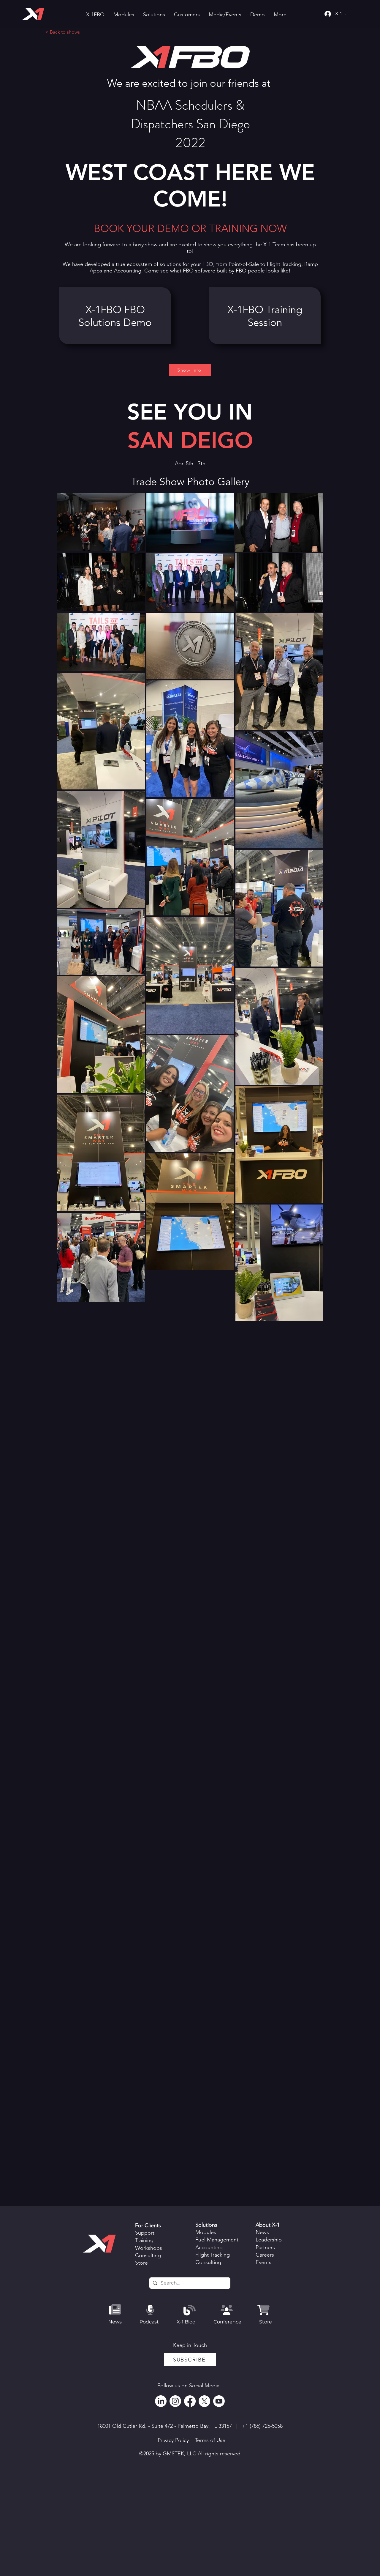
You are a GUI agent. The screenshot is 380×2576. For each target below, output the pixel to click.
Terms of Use (210, 2440)
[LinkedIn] (161, 2401)
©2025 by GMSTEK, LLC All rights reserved (190, 2454)
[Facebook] (190, 2401)
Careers (265, 2255)
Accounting (209, 2247)
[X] (204, 2401)
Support (145, 2233)
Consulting (148, 2255)
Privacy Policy (173, 2440)
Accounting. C (131, 271)
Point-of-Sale (244, 264)
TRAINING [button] (233, 228)
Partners (265, 2247)
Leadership (269, 2240)
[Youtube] (219, 2401)
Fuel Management (217, 2240)
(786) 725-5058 (266, 2426)
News (262, 2232)
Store (141, 2263)
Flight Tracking (284, 264)
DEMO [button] (173, 228)
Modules (206, 2232)
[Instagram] (175, 2401)
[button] (124, 15)
